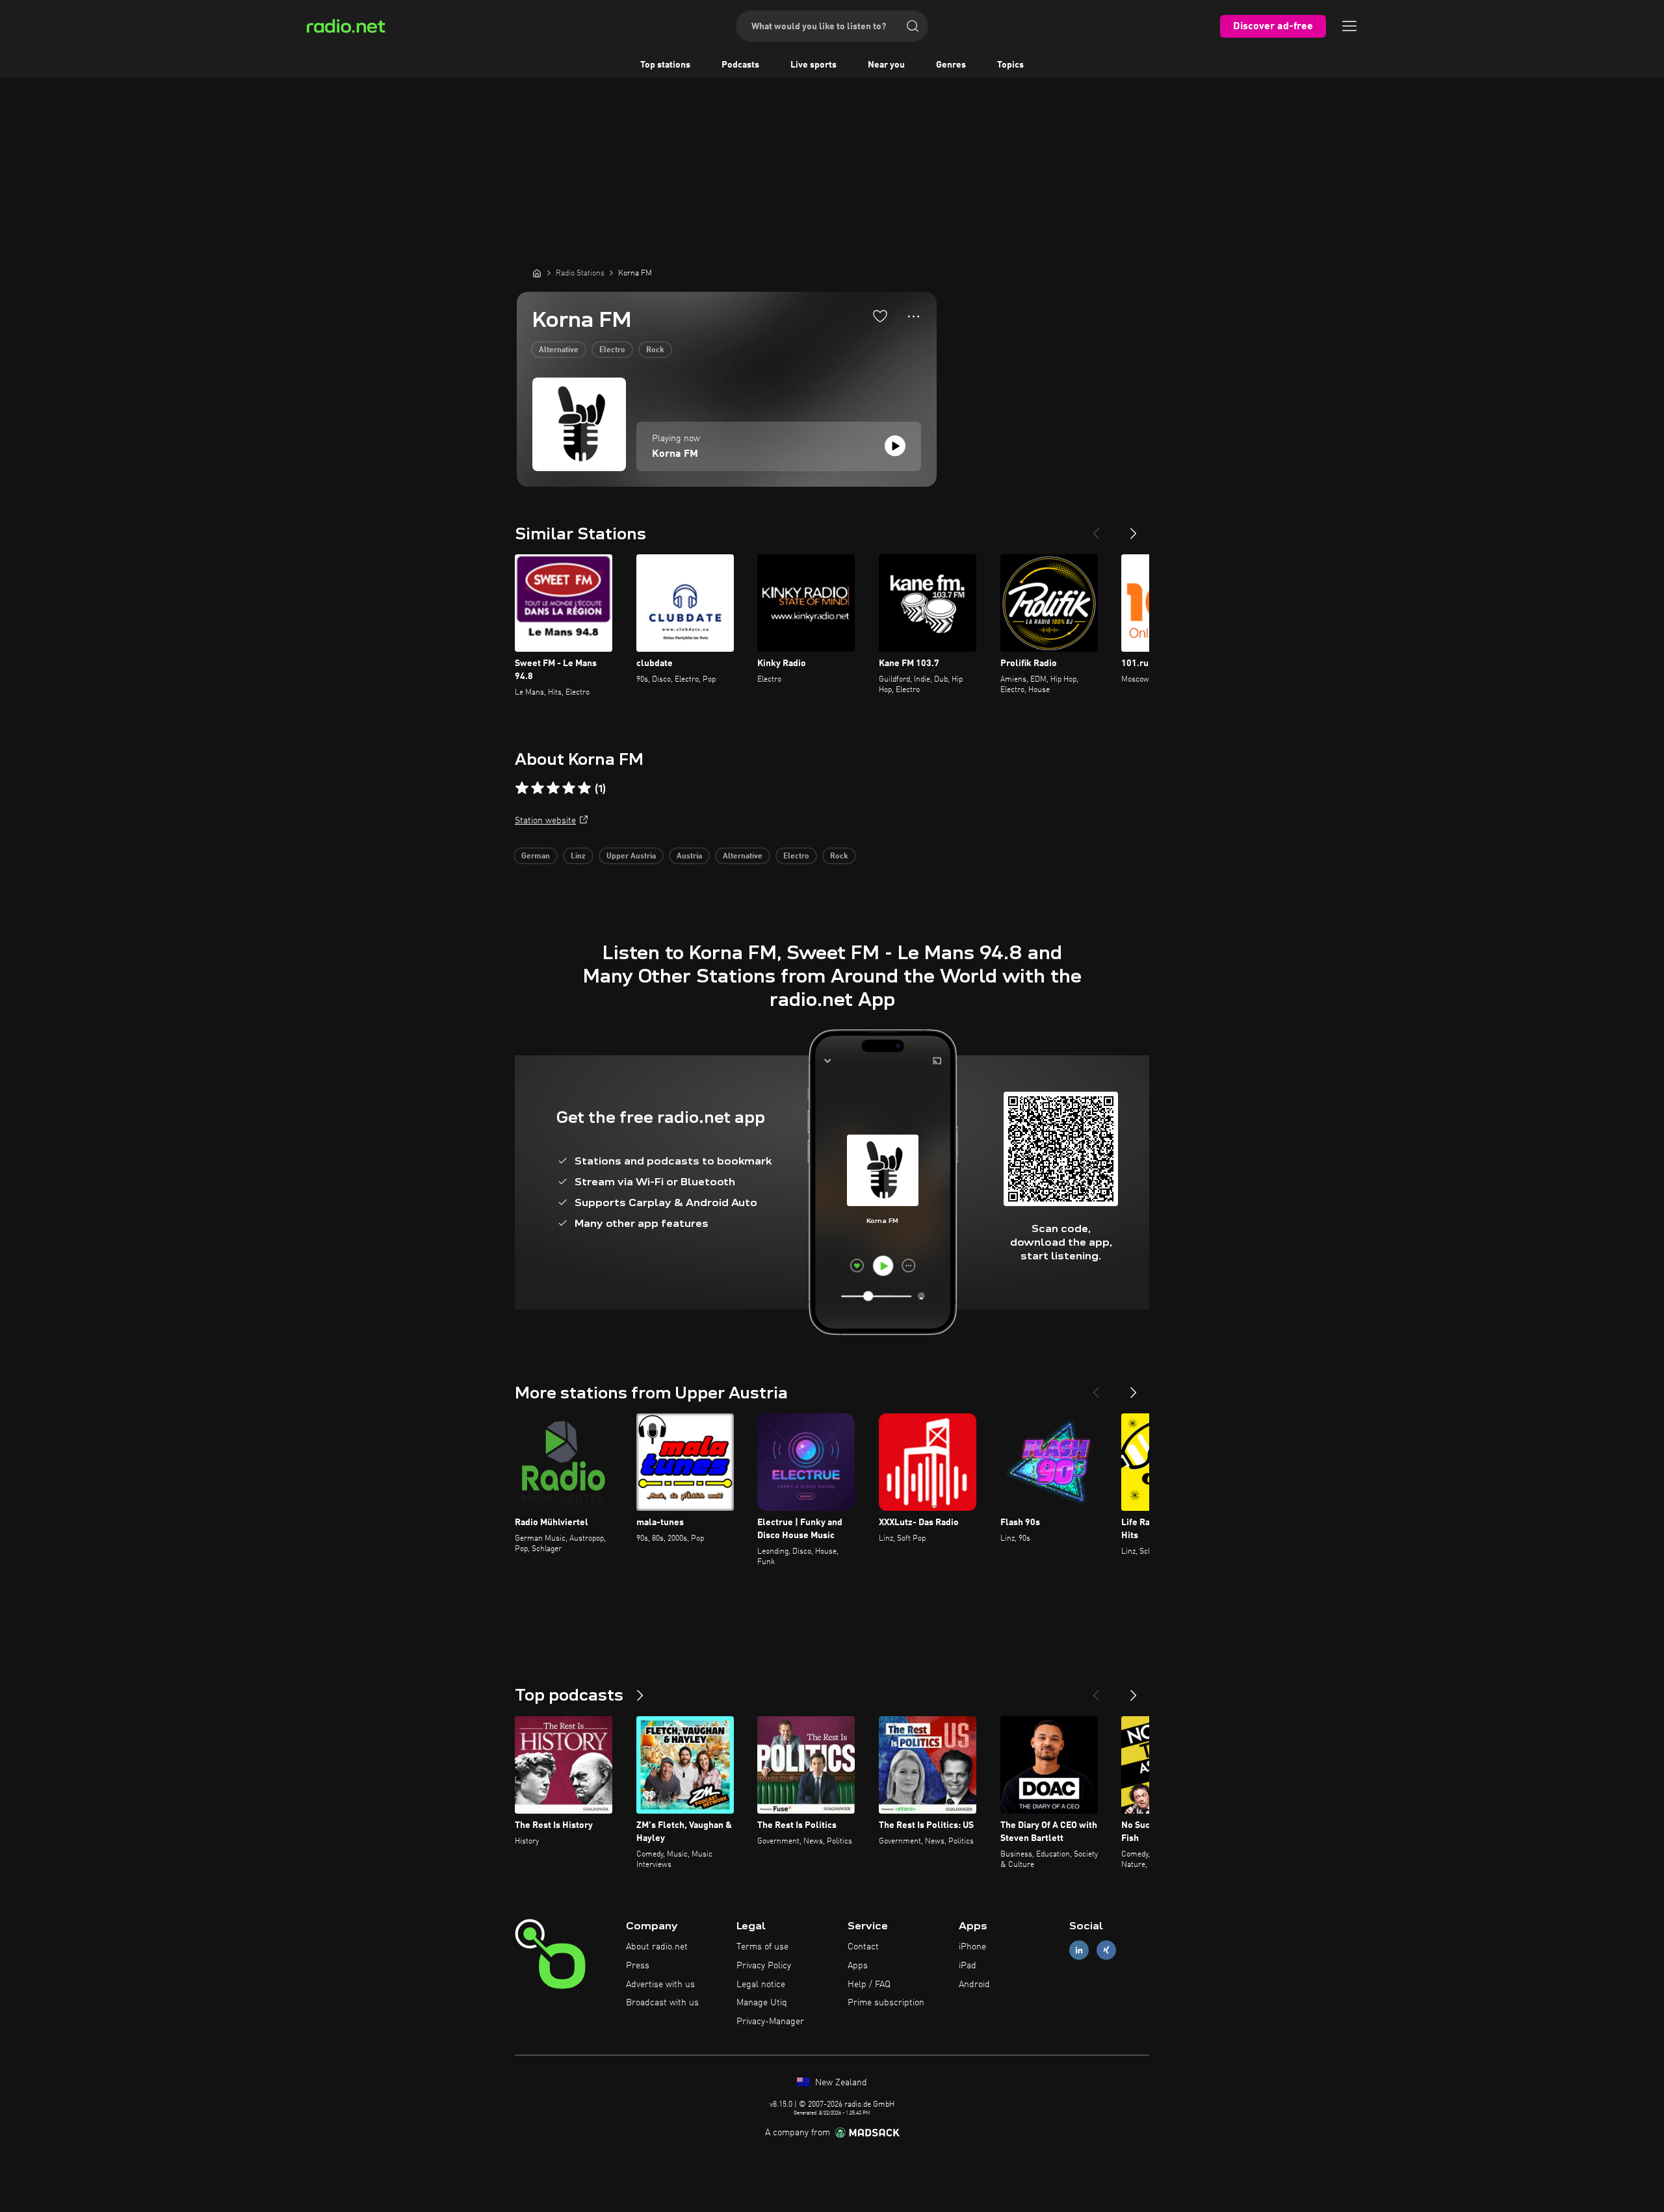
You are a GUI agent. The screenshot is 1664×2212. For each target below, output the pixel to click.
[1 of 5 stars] (522, 788)
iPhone (972, 1947)
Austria (689, 856)
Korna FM (675, 454)
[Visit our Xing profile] (1106, 1950)
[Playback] (895, 446)
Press (638, 1966)
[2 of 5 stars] (538, 788)
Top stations (665, 65)
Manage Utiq (762, 2003)
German (536, 856)
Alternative (559, 350)
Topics (1010, 65)
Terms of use (762, 1947)
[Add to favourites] (880, 316)
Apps (858, 1966)
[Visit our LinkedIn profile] (1079, 1950)
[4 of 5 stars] (569, 788)
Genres (951, 65)
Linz (578, 856)
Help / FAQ (869, 1985)
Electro (612, 350)
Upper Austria (631, 856)
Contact (863, 1947)
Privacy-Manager (770, 2022)
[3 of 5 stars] (553, 788)
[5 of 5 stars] (584, 788)
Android (974, 1985)
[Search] (913, 26)
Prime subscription (886, 2003)
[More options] (914, 316)
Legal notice (761, 1985)
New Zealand (840, 2083)
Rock (655, 350)
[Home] (537, 273)
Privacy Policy (764, 1966)
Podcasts (740, 65)
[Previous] (1096, 528)
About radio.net (657, 1947)
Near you (886, 65)
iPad (968, 1966)
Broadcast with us (662, 2003)
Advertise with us (660, 1985)
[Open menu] (1349, 26)
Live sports (813, 65)
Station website (545, 821)
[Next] (1134, 528)
